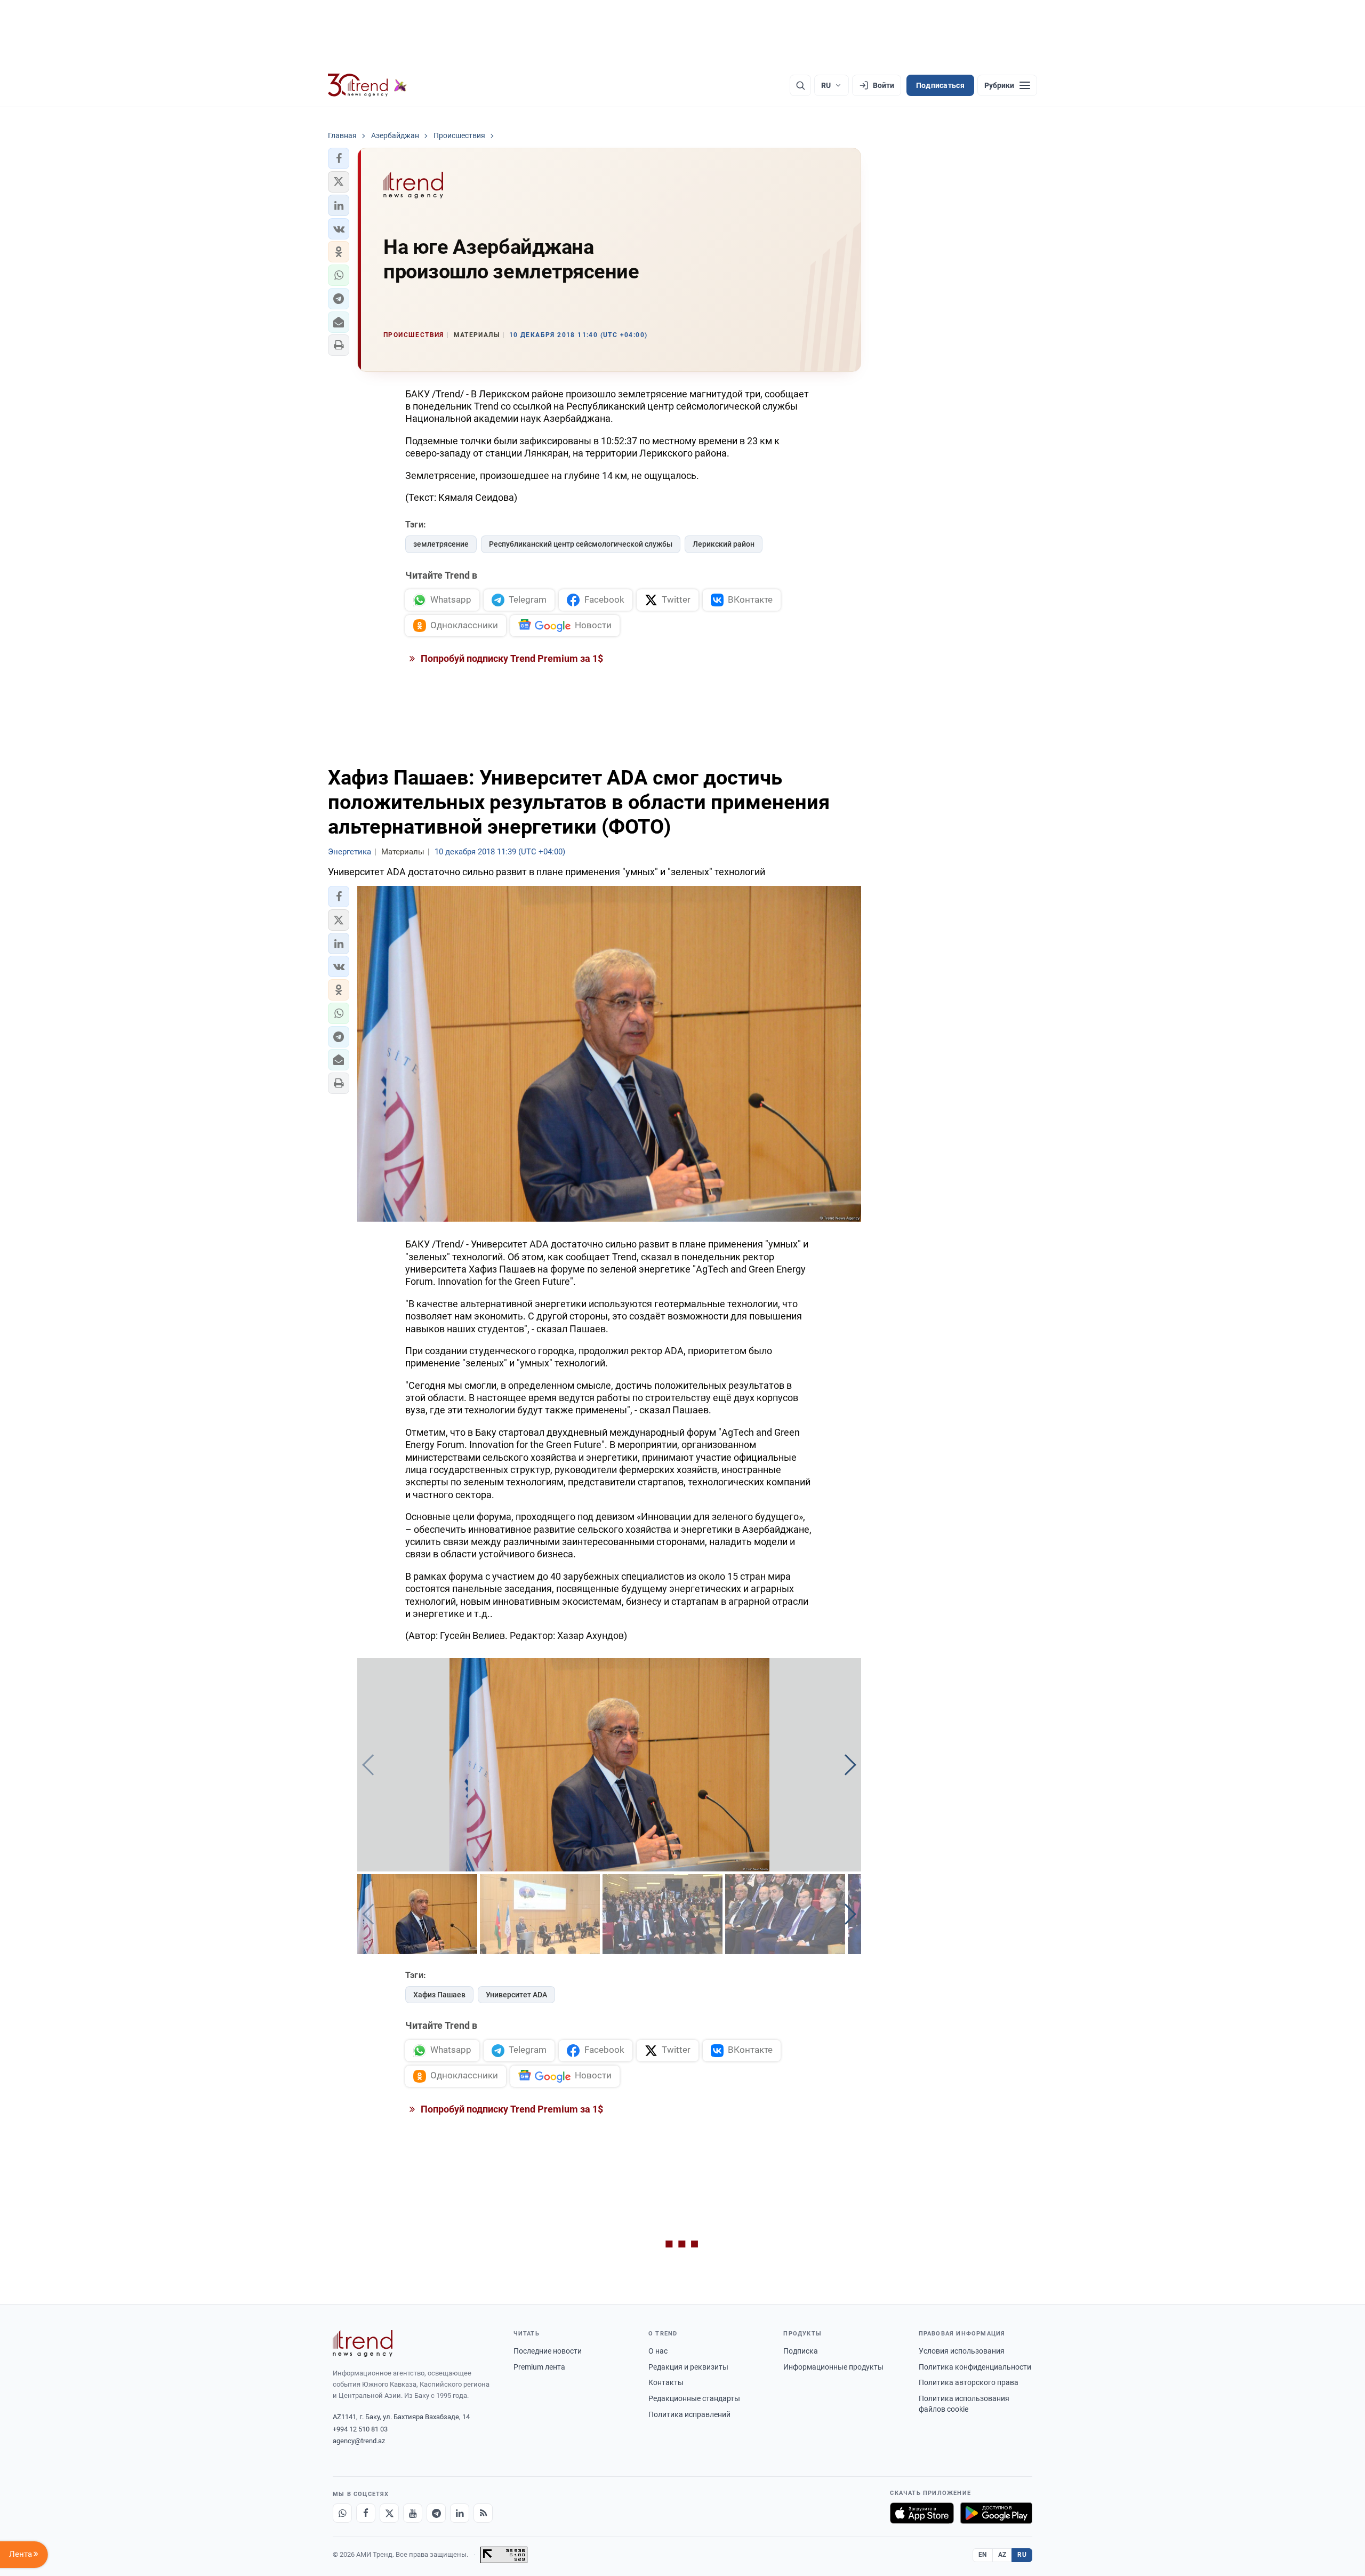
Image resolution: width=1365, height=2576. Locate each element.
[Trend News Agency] (363, 2343)
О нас (658, 2351)
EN (983, 2555)
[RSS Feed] (483, 2513)
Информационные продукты (833, 2367)
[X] (389, 2513)
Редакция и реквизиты (688, 2367)
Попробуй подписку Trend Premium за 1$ (511, 658)
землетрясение (441, 544)
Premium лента (539, 2367)
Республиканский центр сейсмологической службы (581, 544)
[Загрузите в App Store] (922, 2513)
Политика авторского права (969, 2382)
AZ (1002, 2555)
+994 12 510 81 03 (360, 2429)
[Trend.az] (367, 85)
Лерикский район (724, 544)
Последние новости (548, 2351)
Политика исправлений (689, 2414)
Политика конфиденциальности (975, 2367)
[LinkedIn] (460, 2513)
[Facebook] (366, 2513)
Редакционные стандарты (694, 2398)
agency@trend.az (359, 2441)
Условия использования (962, 2351)
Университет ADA (516, 1995)
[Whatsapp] (342, 2513)
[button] (339, 158)
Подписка (801, 2351)
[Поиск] (800, 85)
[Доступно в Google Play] (996, 2513)
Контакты (666, 2382)
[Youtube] (413, 2513)
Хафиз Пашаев (439, 1995)
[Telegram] (436, 2513)
